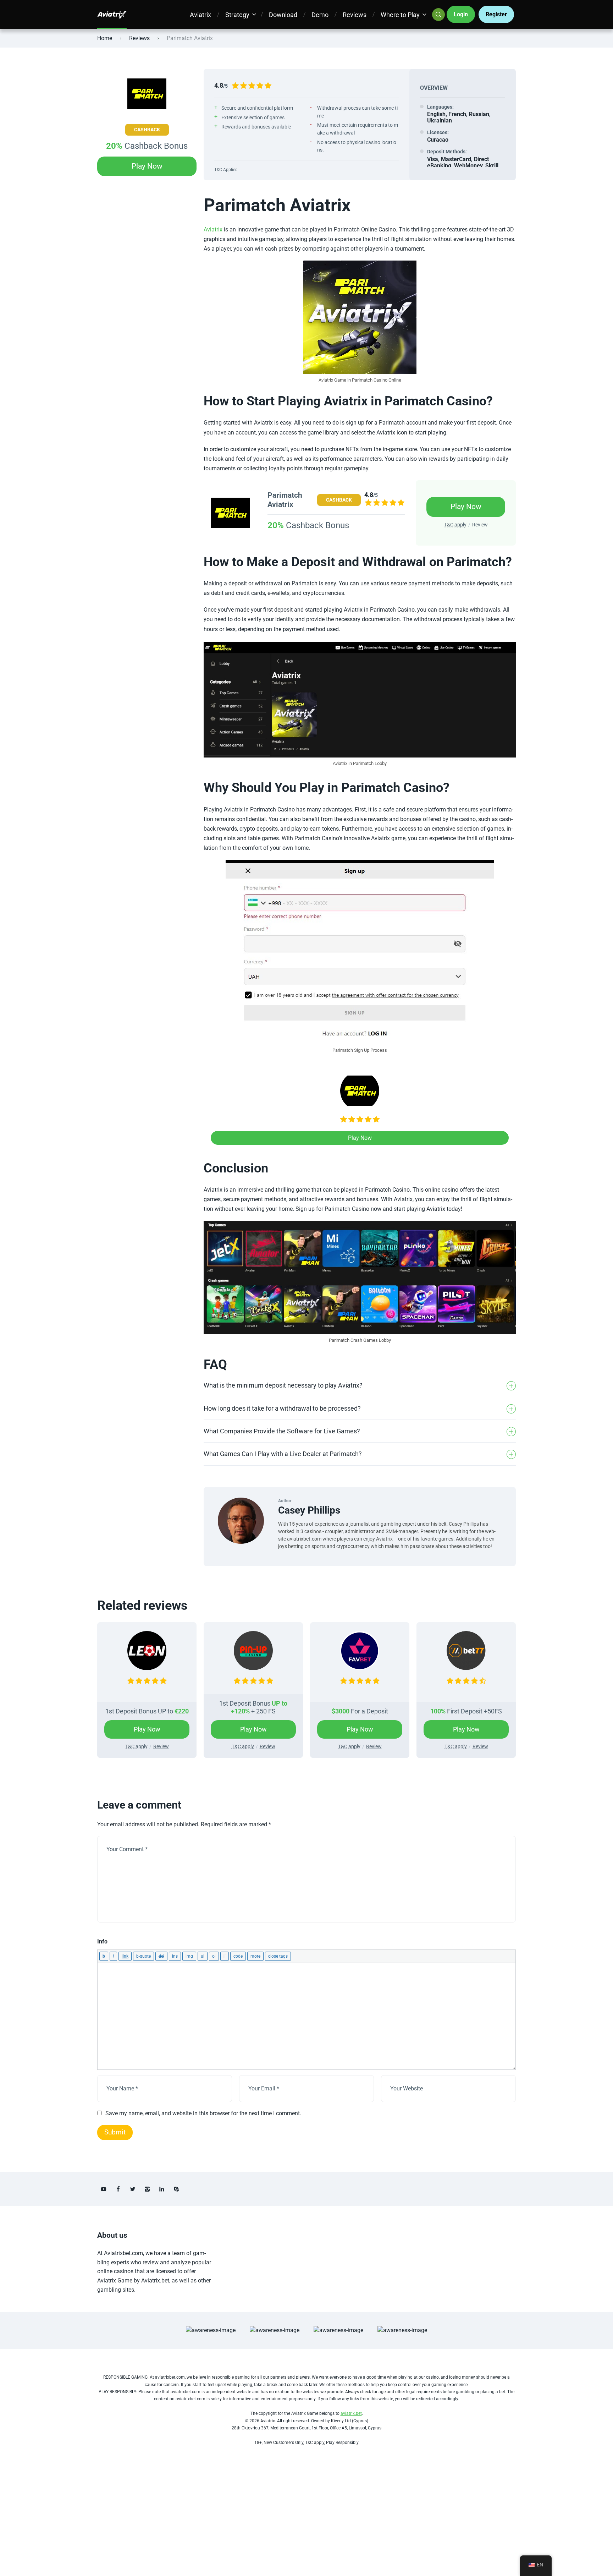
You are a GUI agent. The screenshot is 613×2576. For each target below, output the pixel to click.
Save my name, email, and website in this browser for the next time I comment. (203, 2113)
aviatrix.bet (351, 2413)
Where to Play (400, 15)
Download (283, 15)
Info (102, 1941)
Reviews (355, 15)
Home (105, 38)
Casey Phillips (309, 1510)
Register (496, 14)
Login (461, 14)
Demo (320, 15)
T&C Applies (226, 170)
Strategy (237, 15)
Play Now (147, 166)
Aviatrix (200, 15)
